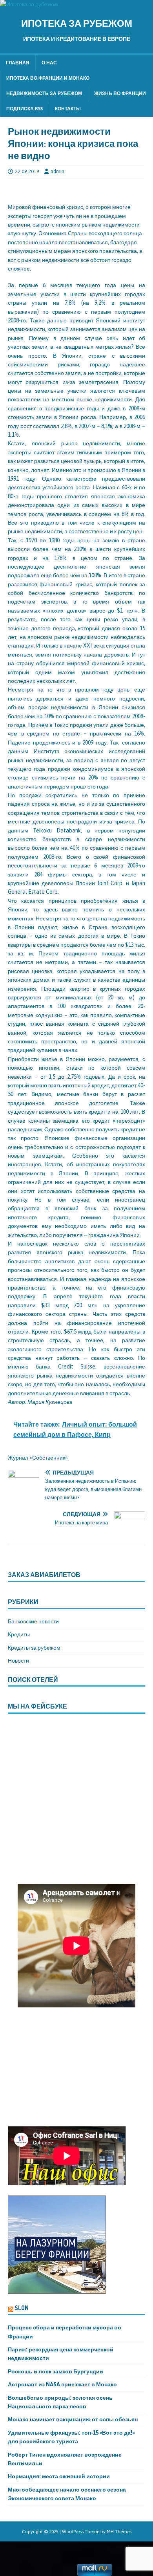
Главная (18, 63)
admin (57, 171)
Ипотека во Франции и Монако (48, 78)
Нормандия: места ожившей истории (59, 2476)
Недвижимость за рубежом (44, 93)
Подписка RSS (25, 109)
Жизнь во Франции (120, 93)
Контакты (68, 109)
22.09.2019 (27, 171)
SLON (22, 2308)
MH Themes (119, 2532)
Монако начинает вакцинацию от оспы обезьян (73, 2419)
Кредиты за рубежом (34, 1648)
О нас (49, 63)
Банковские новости (33, 1621)
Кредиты (19, 1634)
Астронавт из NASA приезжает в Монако (62, 2384)
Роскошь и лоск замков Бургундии (56, 2371)
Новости (18, 1661)
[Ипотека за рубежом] (29, 4)
